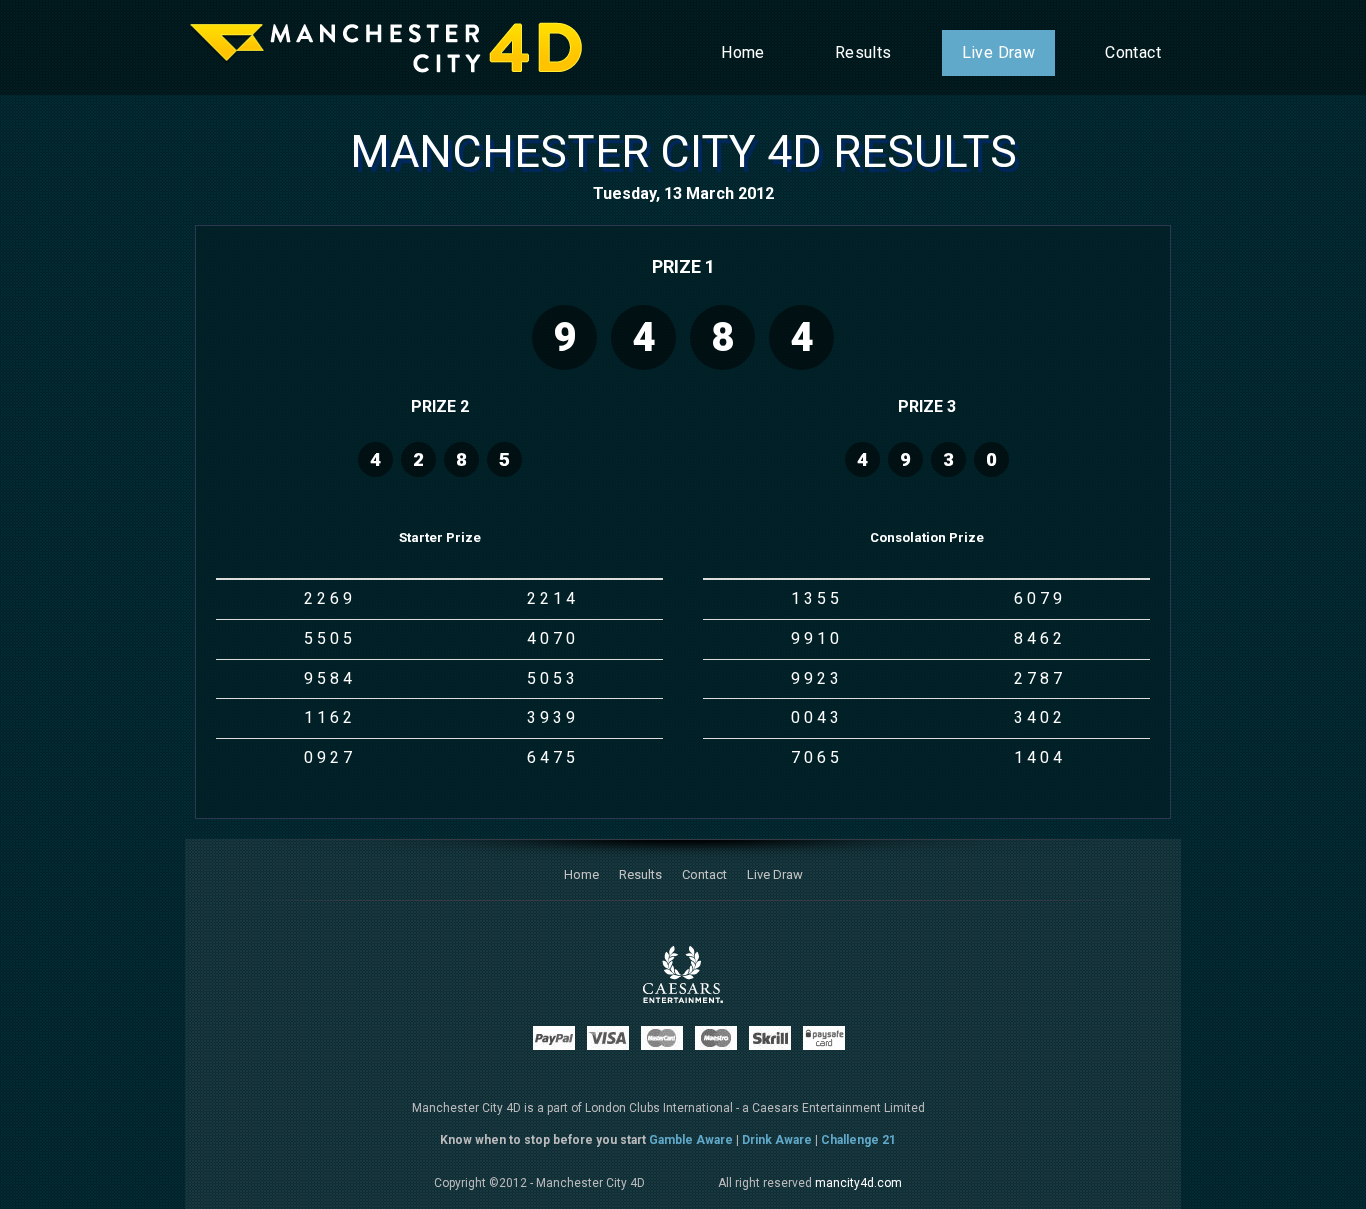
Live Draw (999, 52)
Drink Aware (777, 1140)
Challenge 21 (858, 1140)
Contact (1133, 52)
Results (863, 52)
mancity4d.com (858, 1183)
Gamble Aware (691, 1140)
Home (743, 52)
